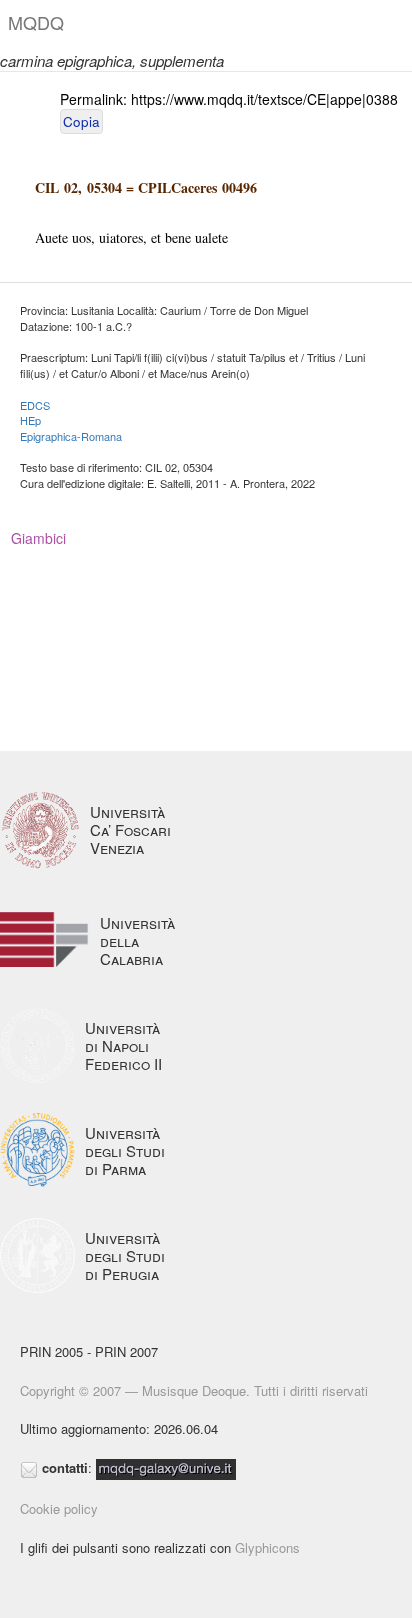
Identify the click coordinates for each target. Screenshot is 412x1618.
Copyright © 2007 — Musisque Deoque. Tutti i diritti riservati (194, 1390)
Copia (81, 121)
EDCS (35, 405)
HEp (30, 420)
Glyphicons (267, 1547)
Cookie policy (59, 1508)
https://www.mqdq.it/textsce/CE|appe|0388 (264, 99)
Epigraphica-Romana (71, 436)
